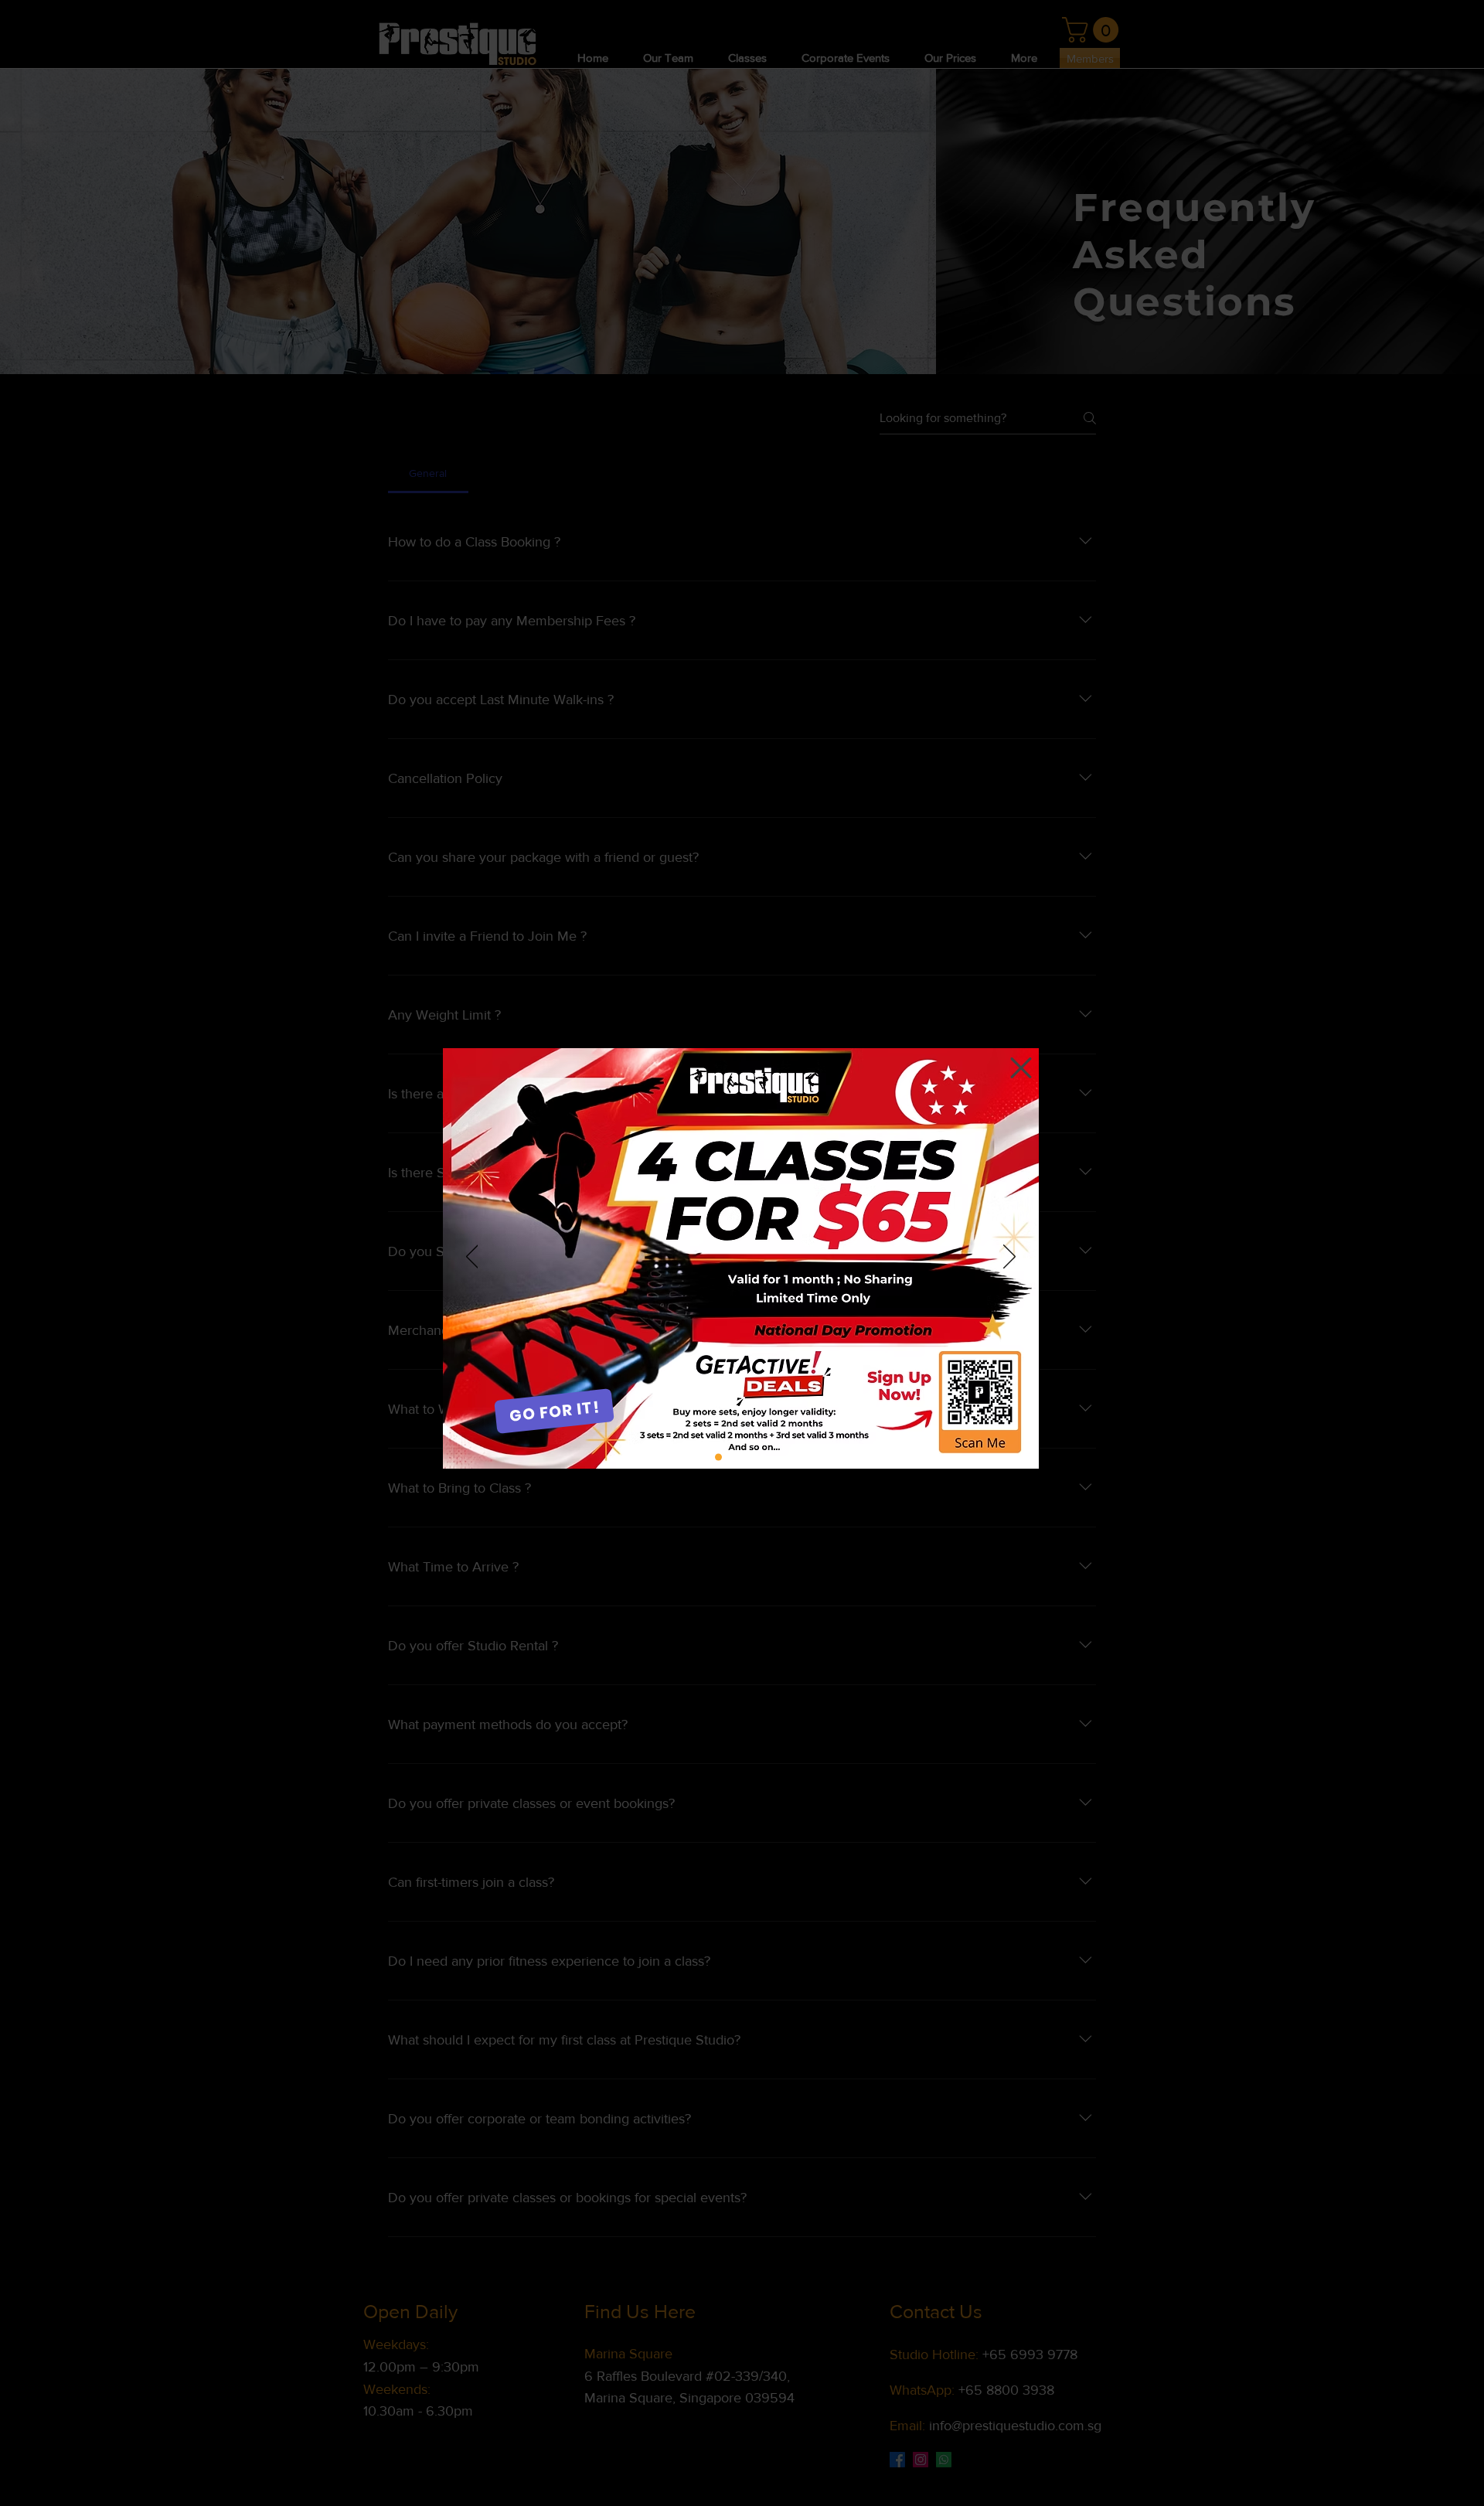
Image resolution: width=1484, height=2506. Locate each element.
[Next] (1009, 1258)
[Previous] (472, 1258)
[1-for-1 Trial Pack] (741, 1457)
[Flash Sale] (718, 1457)
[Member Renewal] (763, 1457)
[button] (1021, 1068)
